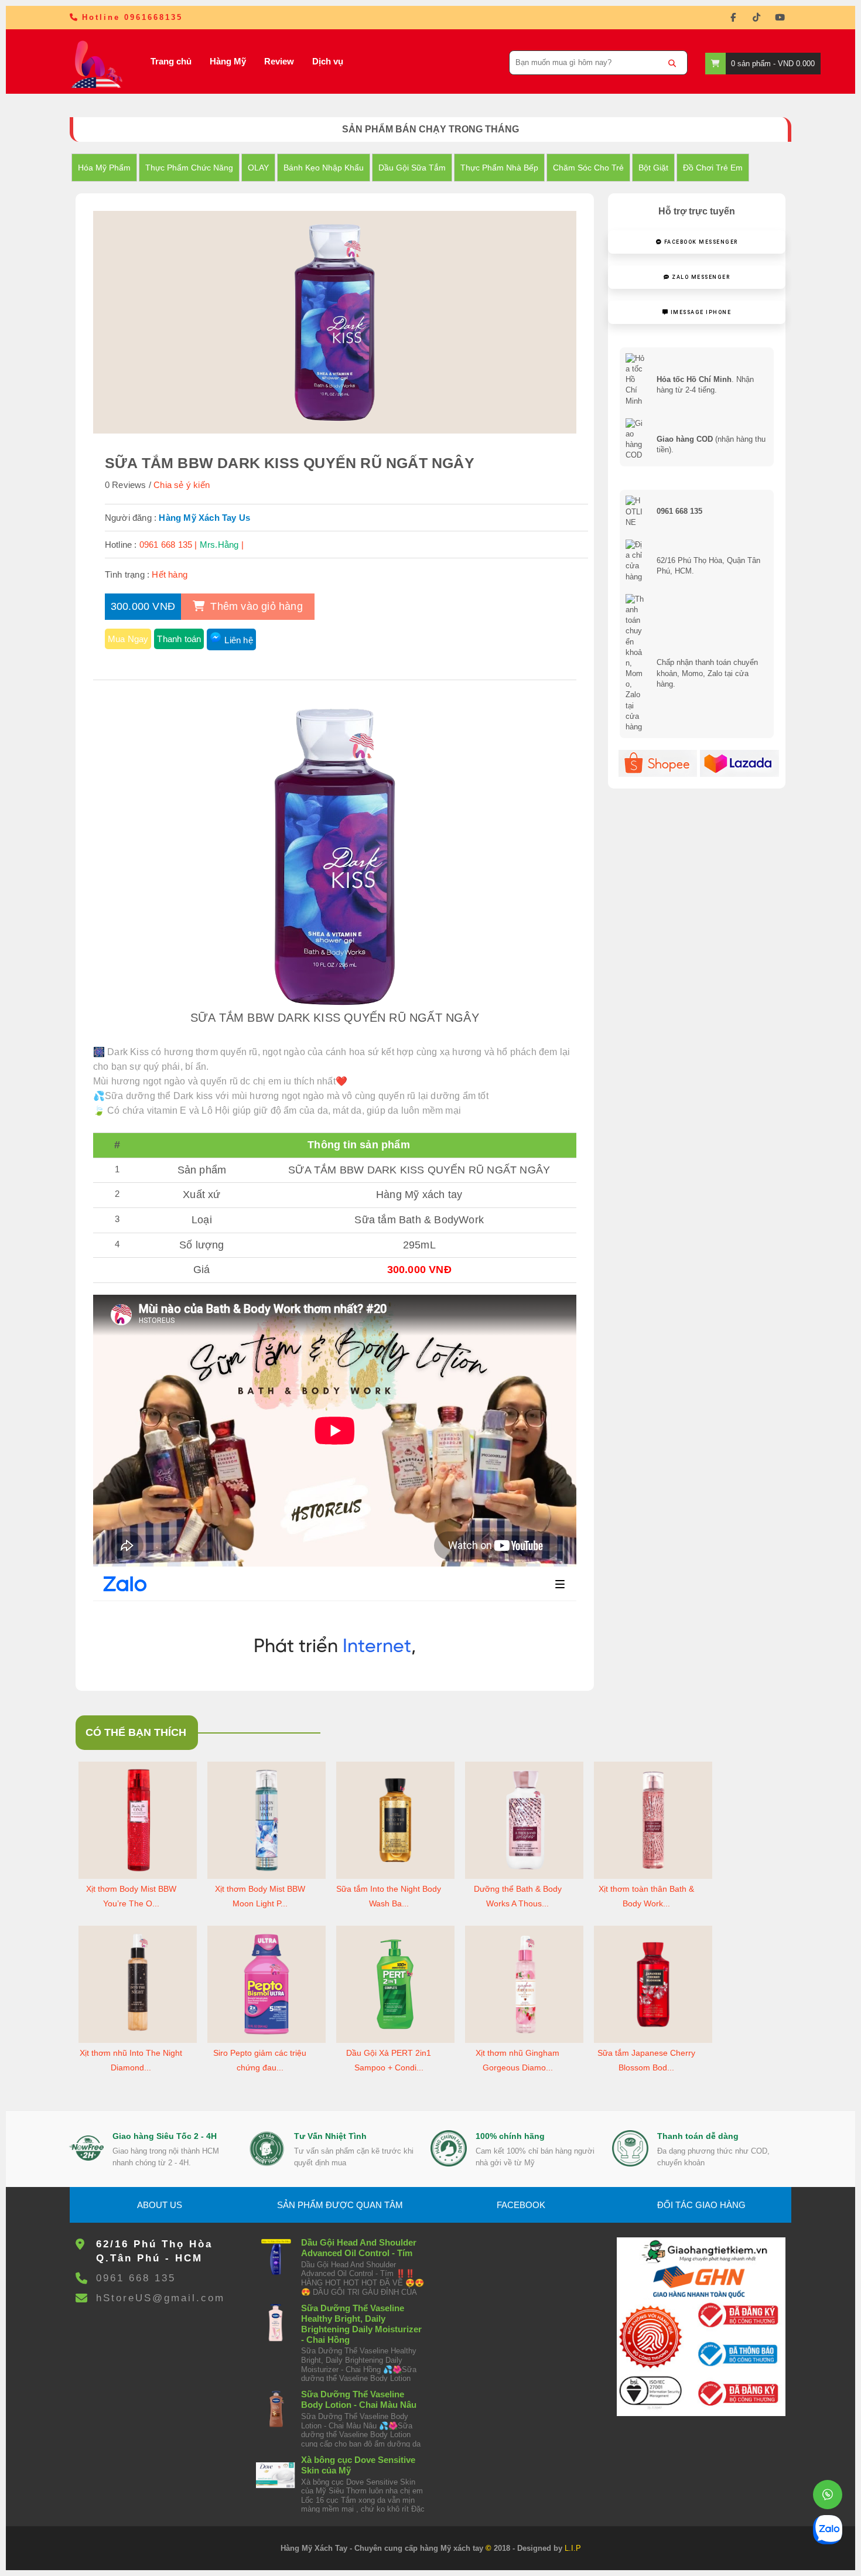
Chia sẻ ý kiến (182, 485)
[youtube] (780, 18)
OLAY (258, 168)
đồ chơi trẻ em (713, 168)
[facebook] (733, 18)
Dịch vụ (328, 61)
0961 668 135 (136, 2278)
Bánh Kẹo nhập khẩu (324, 168)
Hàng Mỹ (228, 61)
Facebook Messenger (700, 242)
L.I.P (573, 2548)
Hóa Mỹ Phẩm (104, 168)
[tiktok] (756, 18)
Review (279, 61)
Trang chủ (171, 61)
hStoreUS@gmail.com (160, 2298)
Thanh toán (179, 639)
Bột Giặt (653, 168)
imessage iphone (700, 312)
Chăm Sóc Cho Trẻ (588, 168)
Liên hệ (238, 640)
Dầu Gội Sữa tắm (412, 168)
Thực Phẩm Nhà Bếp (499, 168)
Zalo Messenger (700, 277)
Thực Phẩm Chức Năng (189, 168)
